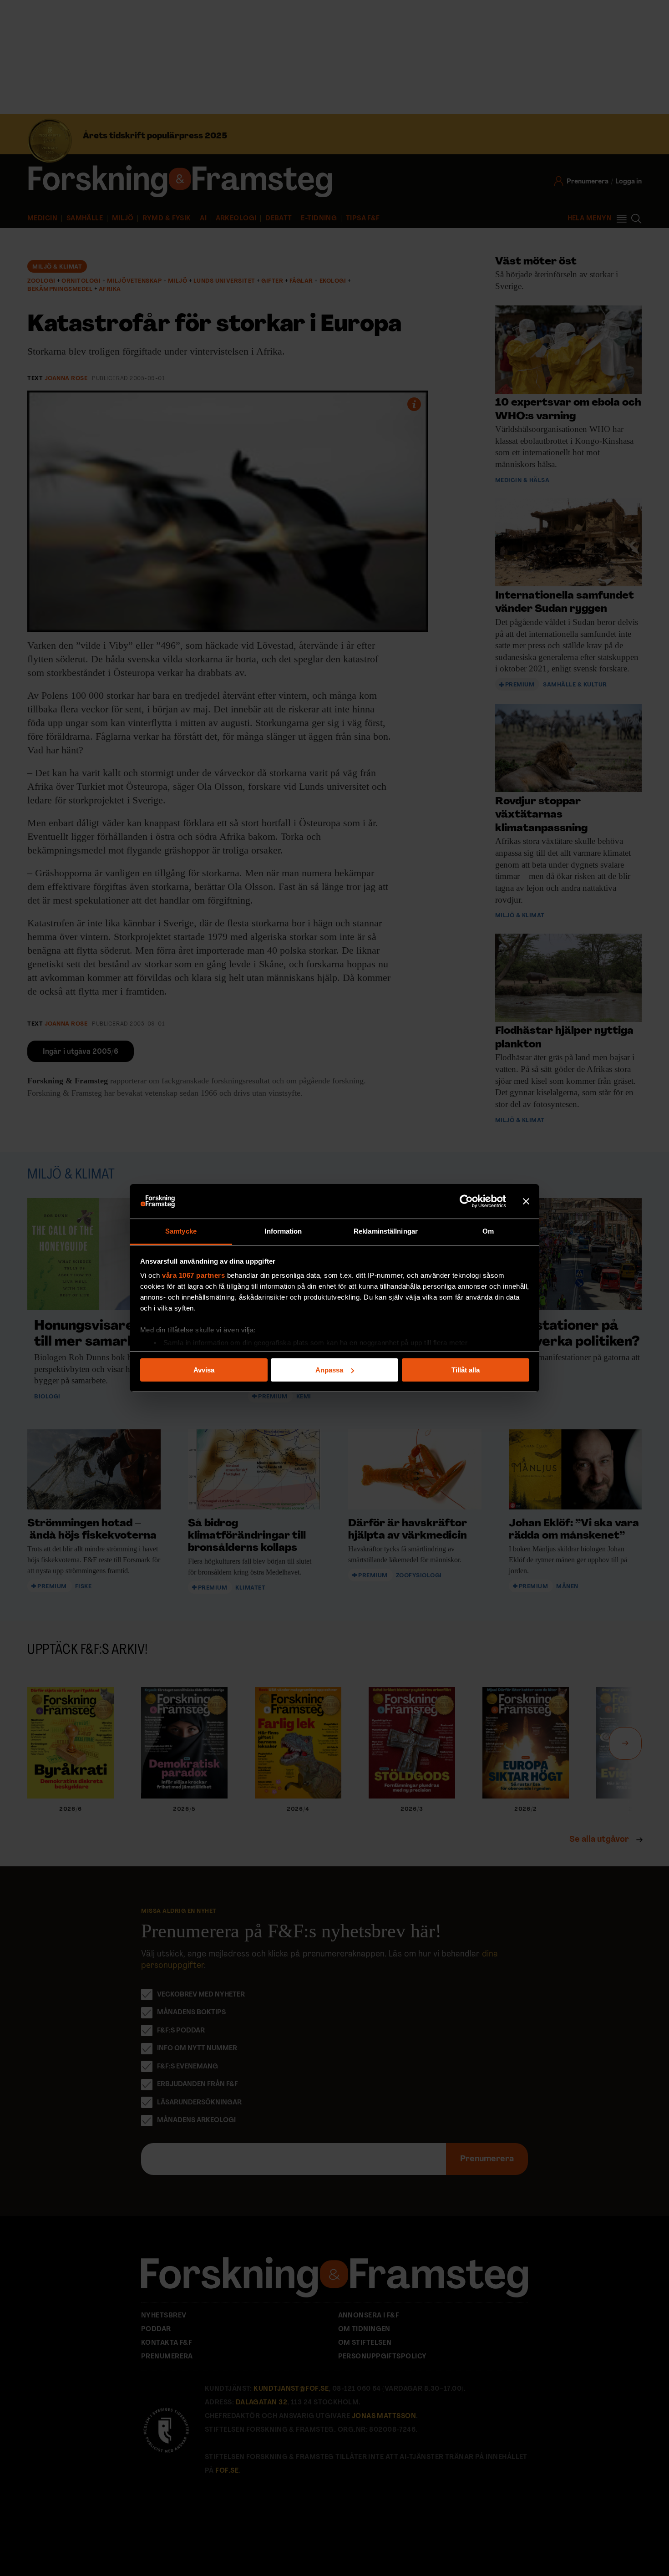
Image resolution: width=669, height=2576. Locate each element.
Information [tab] (283, 1231)
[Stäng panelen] (526, 1201)
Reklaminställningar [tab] (386, 1231)
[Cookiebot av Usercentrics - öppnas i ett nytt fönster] (466, 1201)
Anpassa (329, 1370)
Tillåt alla (466, 1370)
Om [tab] (488, 1231)
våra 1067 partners (193, 1275)
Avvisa (204, 1370)
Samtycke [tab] (181, 1231)
